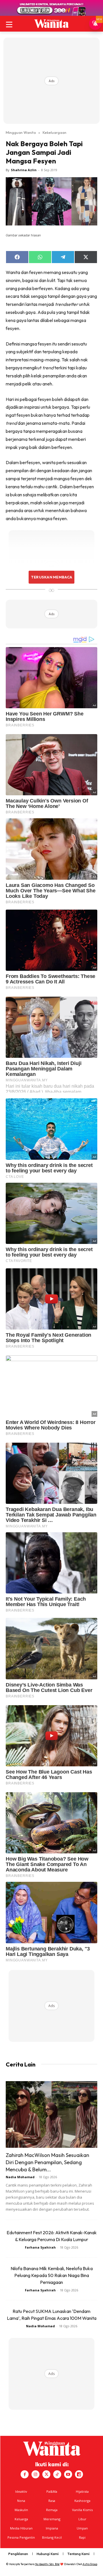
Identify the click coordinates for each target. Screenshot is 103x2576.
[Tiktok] (57, 2474)
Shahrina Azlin (24, 170)
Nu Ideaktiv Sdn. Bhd (47, 2564)
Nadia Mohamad (20, 2177)
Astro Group (90, 2564)
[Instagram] (35, 2474)
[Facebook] (25, 2474)
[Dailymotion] (79, 2474)
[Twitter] (46, 2474)
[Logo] (51, 24)
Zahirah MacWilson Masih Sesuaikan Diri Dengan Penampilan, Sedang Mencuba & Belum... (47, 2162)
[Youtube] (68, 2474)
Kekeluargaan (55, 132)
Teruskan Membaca (51, 577)
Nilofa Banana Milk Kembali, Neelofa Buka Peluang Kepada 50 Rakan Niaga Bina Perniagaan (52, 2275)
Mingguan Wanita (21, 132)
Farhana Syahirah (40, 2247)
